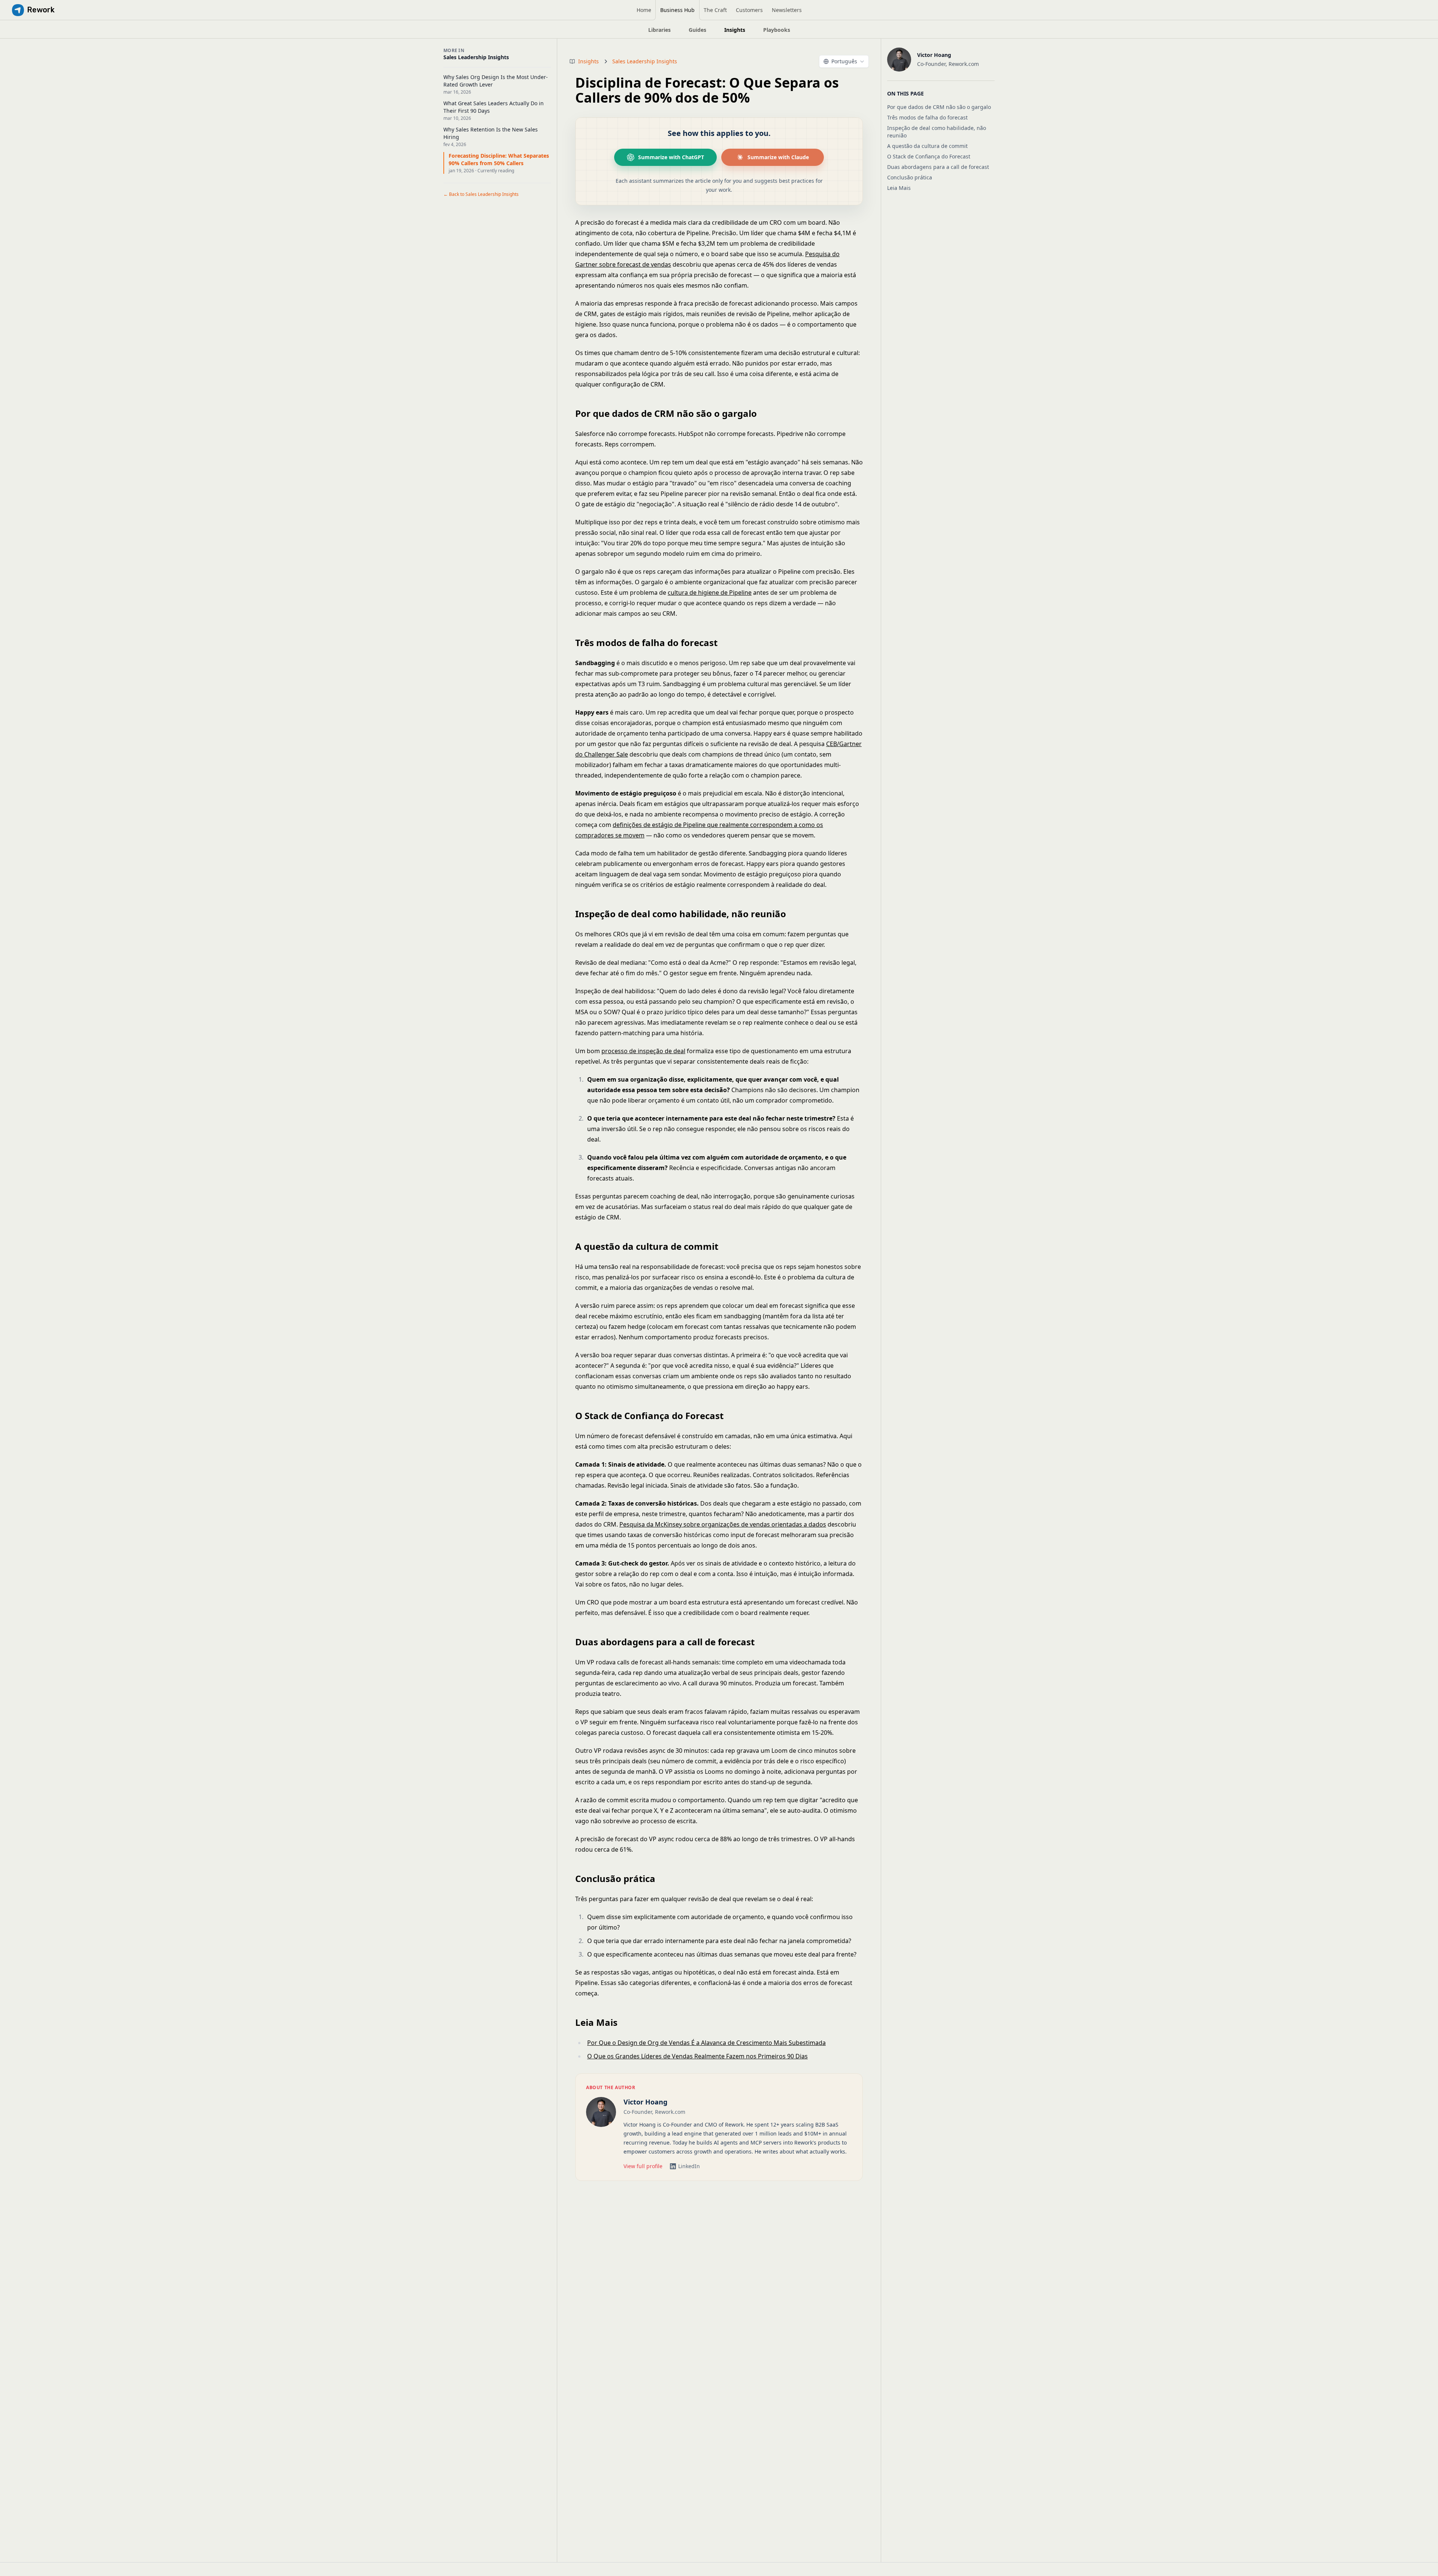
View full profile (643, 2166)
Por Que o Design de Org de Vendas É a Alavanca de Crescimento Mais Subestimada (706, 2043)
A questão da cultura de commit (927, 146)
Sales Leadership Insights (645, 61)
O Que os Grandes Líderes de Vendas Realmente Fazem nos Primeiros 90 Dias (697, 2056)
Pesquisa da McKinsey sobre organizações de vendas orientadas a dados (723, 1524)
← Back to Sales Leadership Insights (481, 194)
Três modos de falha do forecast (927, 117)
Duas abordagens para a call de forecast (938, 167)
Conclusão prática (910, 177)
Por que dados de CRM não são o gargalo (939, 107)
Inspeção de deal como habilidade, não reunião (937, 132)
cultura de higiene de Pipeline (710, 593)
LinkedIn (689, 2166)
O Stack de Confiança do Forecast (929, 156)
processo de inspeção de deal (643, 1051)
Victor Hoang (645, 2102)
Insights (588, 61)
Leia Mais (899, 188)
